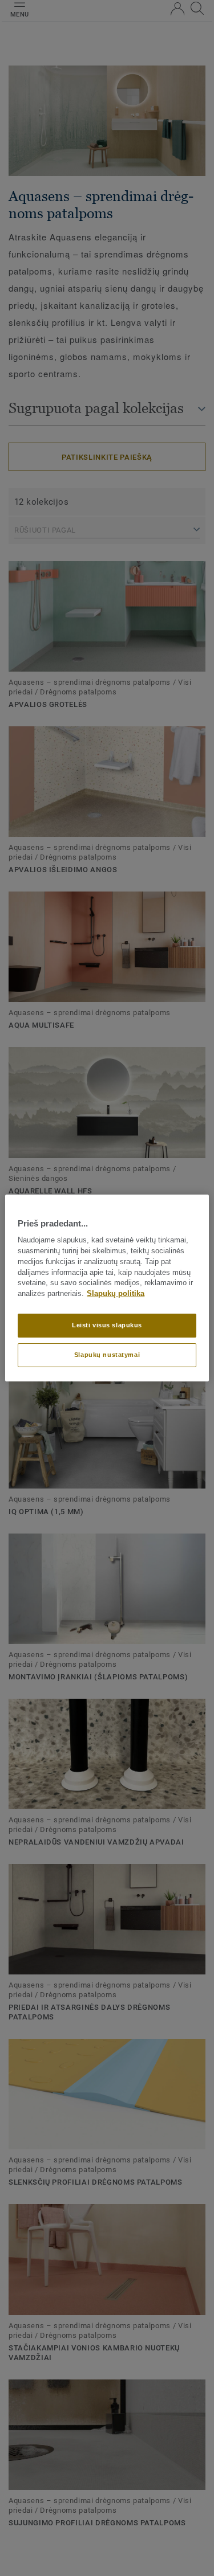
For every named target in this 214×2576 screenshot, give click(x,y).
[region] (107, 1288)
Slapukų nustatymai (107, 1355)
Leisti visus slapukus (107, 1325)
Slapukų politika (116, 1294)
